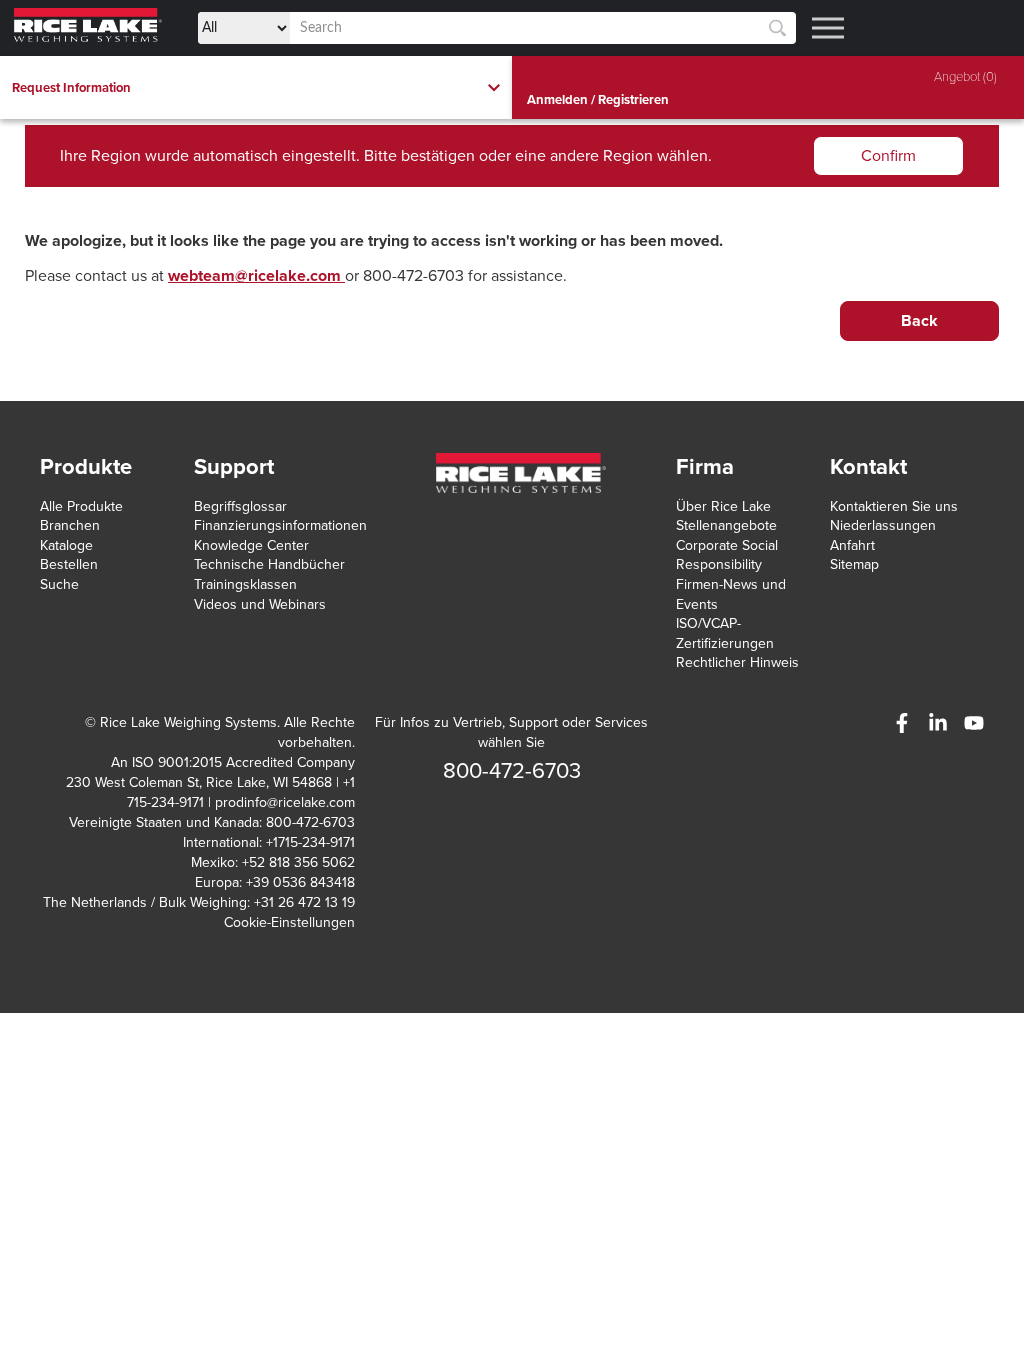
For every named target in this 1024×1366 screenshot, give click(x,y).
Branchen (70, 525)
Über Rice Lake (723, 506)
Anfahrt (852, 545)
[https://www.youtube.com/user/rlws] (974, 723)
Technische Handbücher (269, 564)
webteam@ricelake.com (256, 276)
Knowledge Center (251, 545)
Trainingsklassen (245, 584)
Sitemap (854, 564)
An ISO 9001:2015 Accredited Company (233, 762)
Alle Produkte (81, 506)
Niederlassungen (883, 525)
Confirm (888, 156)
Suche (59, 584)
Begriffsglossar (240, 506)
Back (919, 321)
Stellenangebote (726, 525)
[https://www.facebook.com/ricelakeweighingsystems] (902, 723)
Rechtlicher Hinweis (737, 662)
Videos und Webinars (260, 604)
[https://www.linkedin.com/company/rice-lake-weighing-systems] (938, 723)
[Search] (777, 28)
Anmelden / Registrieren (598, 100)
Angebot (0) (965, 77)
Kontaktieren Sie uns (894, 506)
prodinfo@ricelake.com (285, 802)
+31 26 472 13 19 (304, 902)
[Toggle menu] (828, 28)
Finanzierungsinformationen (280, 525)
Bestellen (69, 564)
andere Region (601, 156)
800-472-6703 (512, 771)
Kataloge (66, 545)
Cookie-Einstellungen (289, 922)
